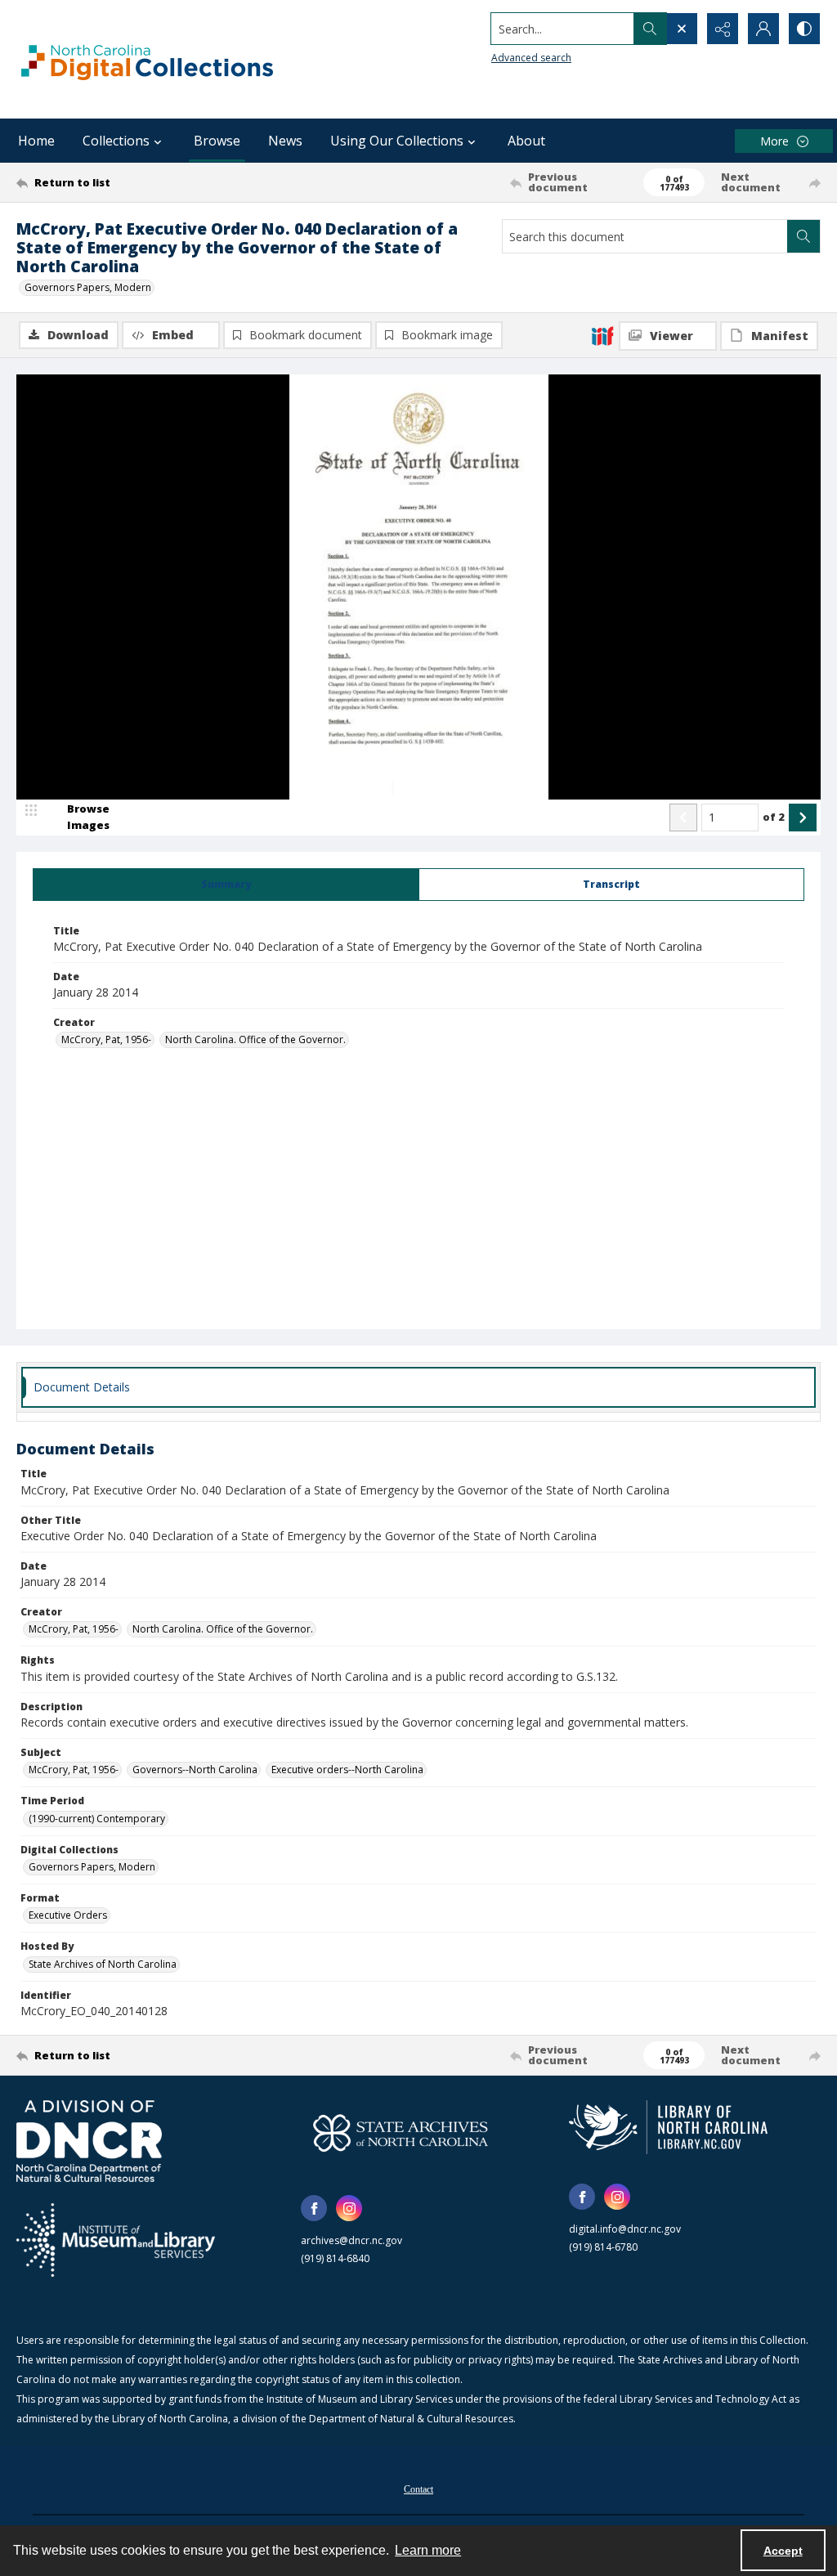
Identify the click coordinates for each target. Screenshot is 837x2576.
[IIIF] (602, 335)
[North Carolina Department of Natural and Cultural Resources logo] (89, 2141)
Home (36, 141)
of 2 (774, 817)
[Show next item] (803, 818)
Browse (217, 141)
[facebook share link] (314, 2208)
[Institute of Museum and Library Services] (116, 2240)
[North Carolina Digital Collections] (147, 59)
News (285, 141)
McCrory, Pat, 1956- (106, 1039)
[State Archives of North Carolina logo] (401, 2133)
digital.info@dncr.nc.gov (625, 2229)
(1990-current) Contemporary (97, 1819)
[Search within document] (803, 236)
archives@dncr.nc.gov (351, 2240)
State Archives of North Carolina (103, 1964)
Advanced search (531, 58)
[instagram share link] (349, 2208)
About (526, 141)
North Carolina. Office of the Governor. (255, 1039)
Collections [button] (116, 141)
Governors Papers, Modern (88, 287)
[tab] (226, 885)
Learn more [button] (428, 2550)
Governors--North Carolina (195, 1770)
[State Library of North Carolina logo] (668, 2127)
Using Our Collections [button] (397, 141)
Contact (418, 2489)
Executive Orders (68, 1915)
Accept (783, 2551)
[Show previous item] (683, 818)
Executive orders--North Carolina (347, 1770)
